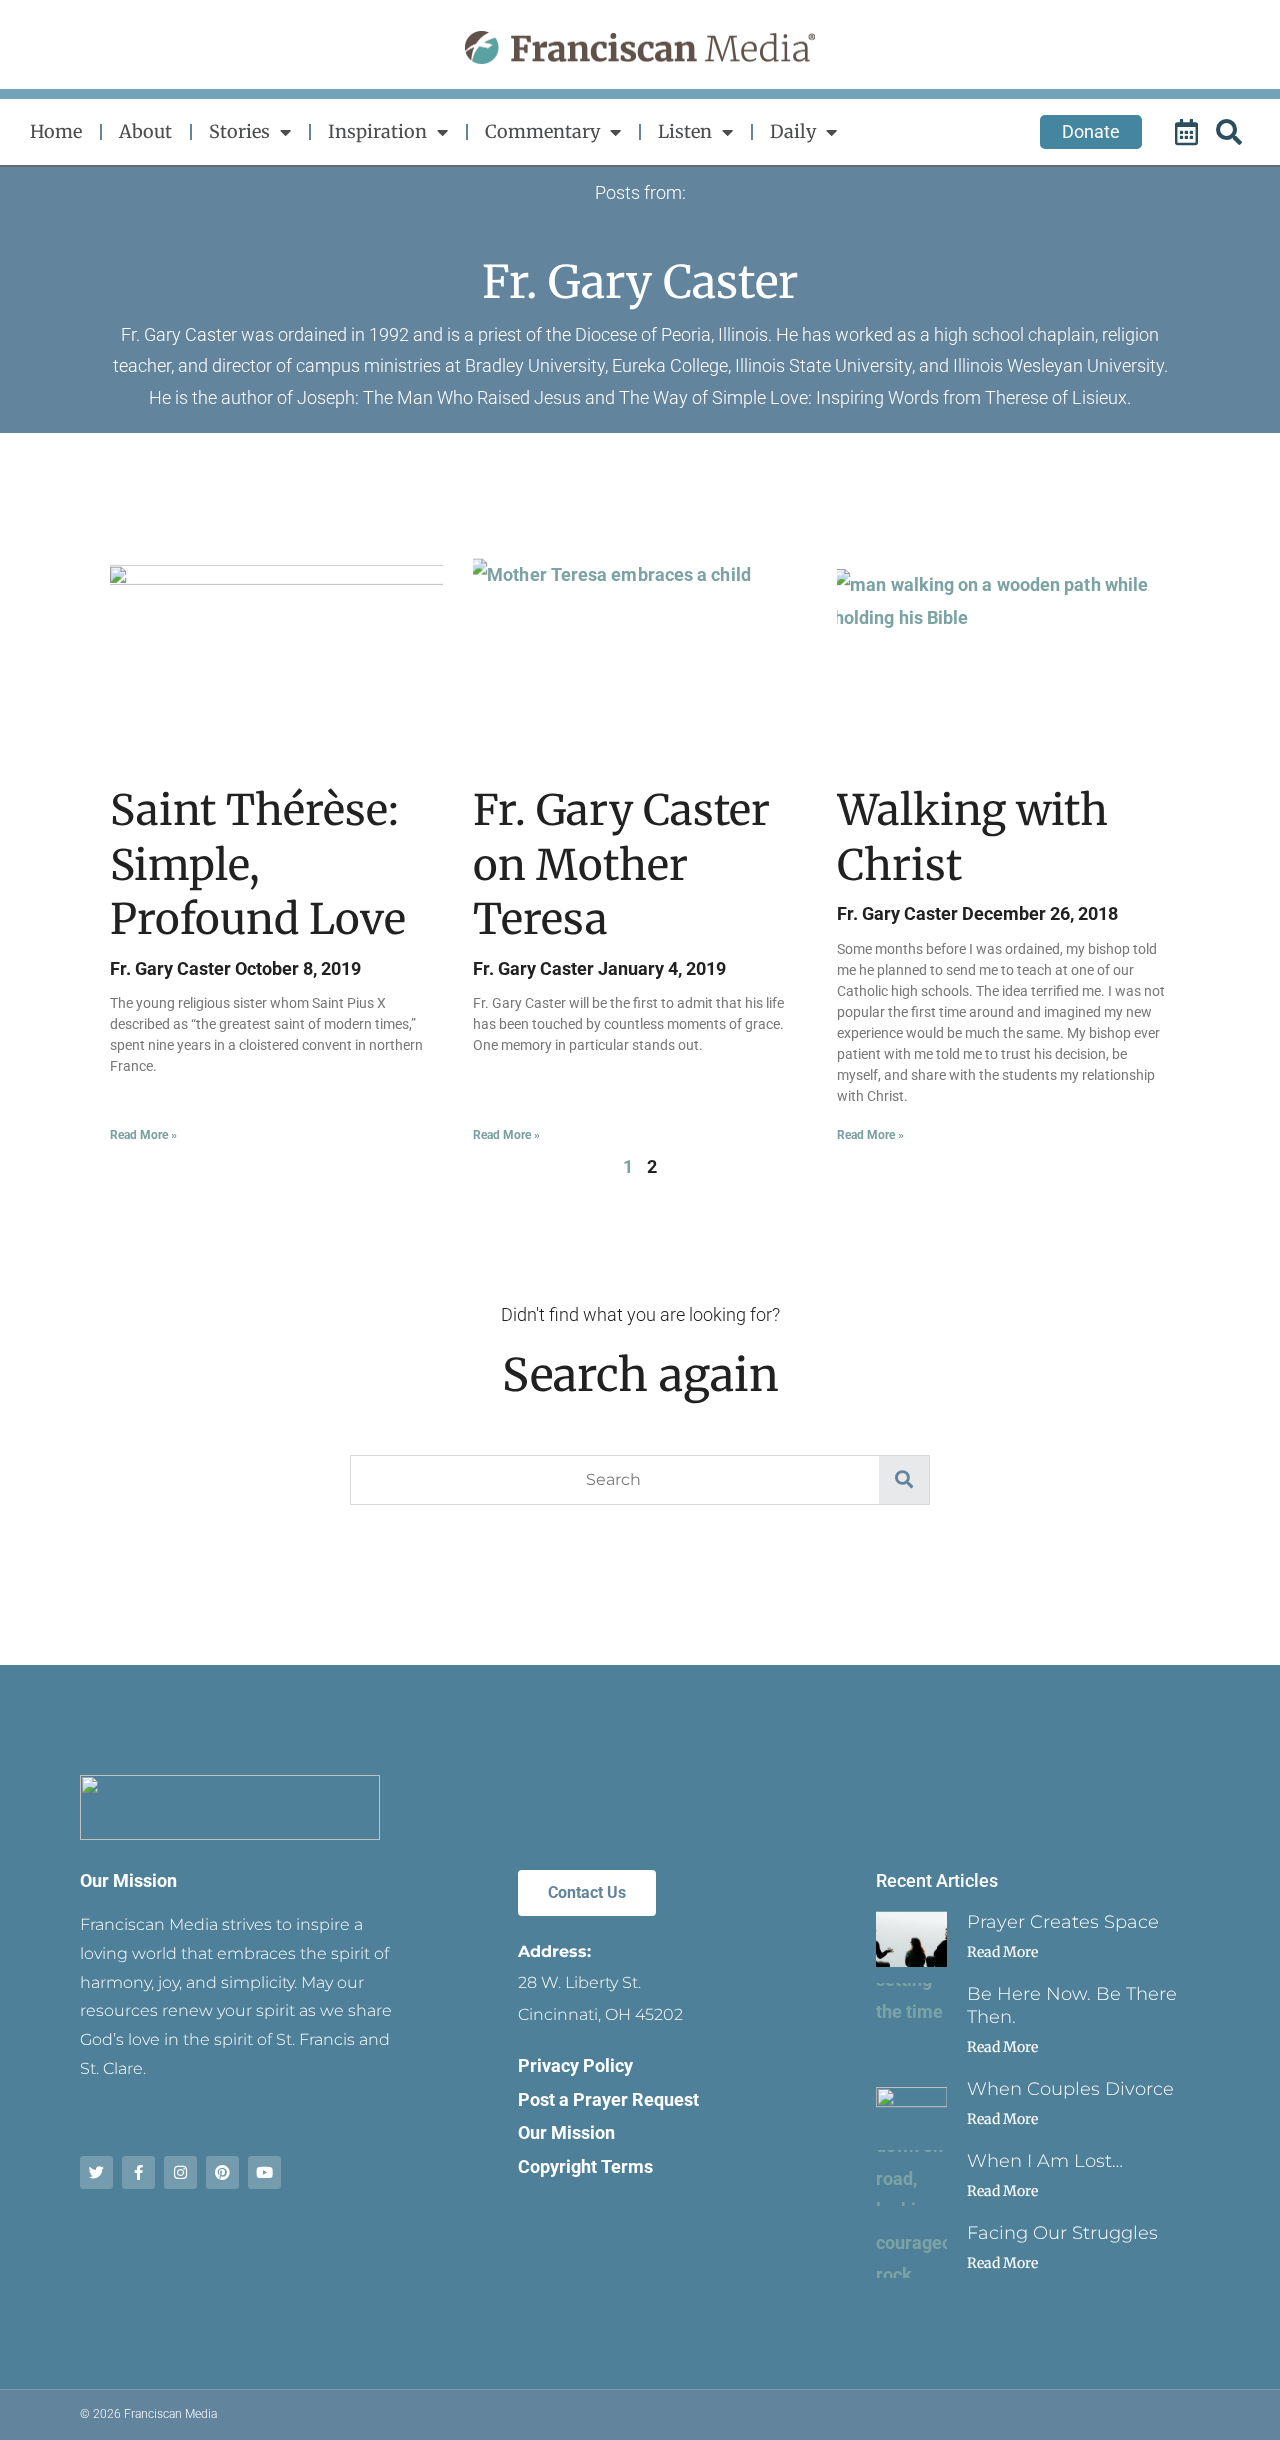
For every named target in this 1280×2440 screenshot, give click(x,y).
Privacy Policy (575, 2065)
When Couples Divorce (1070, 2089)
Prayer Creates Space (1063, 1922)
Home (56, 131)
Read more (1002, 1952)
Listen (685, 131)
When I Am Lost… (1045, 2161)
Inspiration (377, 131)
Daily (793, 131)
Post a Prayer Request (608, 2099)
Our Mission (128, 1880)
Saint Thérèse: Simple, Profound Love (258, 864)
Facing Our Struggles (1062, 2233)
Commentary (542, 131)
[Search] (1232, 132)
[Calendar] (1189, 132)
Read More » (143, 1135)
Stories (239, 131)
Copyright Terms (585, 2166)
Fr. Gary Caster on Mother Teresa (621, 864)
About (145, 131)
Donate (1091, 131)
